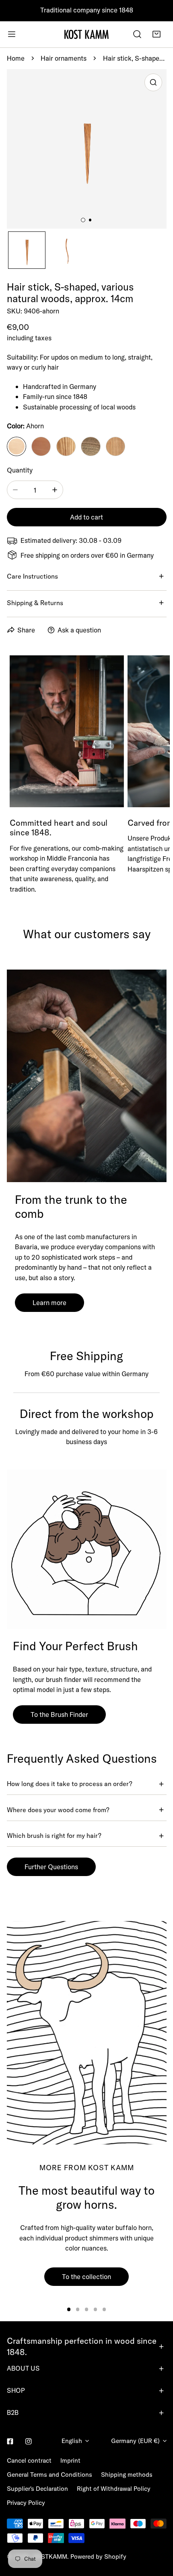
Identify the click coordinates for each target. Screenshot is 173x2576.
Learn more (49, 1302)
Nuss (91, 446)
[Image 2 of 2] (90, 220)
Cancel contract (29, 2460)
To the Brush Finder (59, 1714)
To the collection (86, 2276)
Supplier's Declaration (37, 2489)
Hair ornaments (64, 58)
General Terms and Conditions (49, 2475)
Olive (66, 446)
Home (16, 58)
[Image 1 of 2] (83, 220)
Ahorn (16, 446)
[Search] (137, 34)
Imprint (70, 2460)
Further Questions (51, 1867)
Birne (41, 446)
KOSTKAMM (50, 2557)
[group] (87, 2033)
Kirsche (115, 446)
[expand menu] (12, 34)
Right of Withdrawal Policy (114, 2489)
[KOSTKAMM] (86, 34)
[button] (157, 34)
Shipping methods (127, 2475)
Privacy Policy (26, 2503)
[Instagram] (29, 2442)
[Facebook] (10, 2442)
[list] (87, 149)
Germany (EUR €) (135, 2441)
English (72, 2441)
